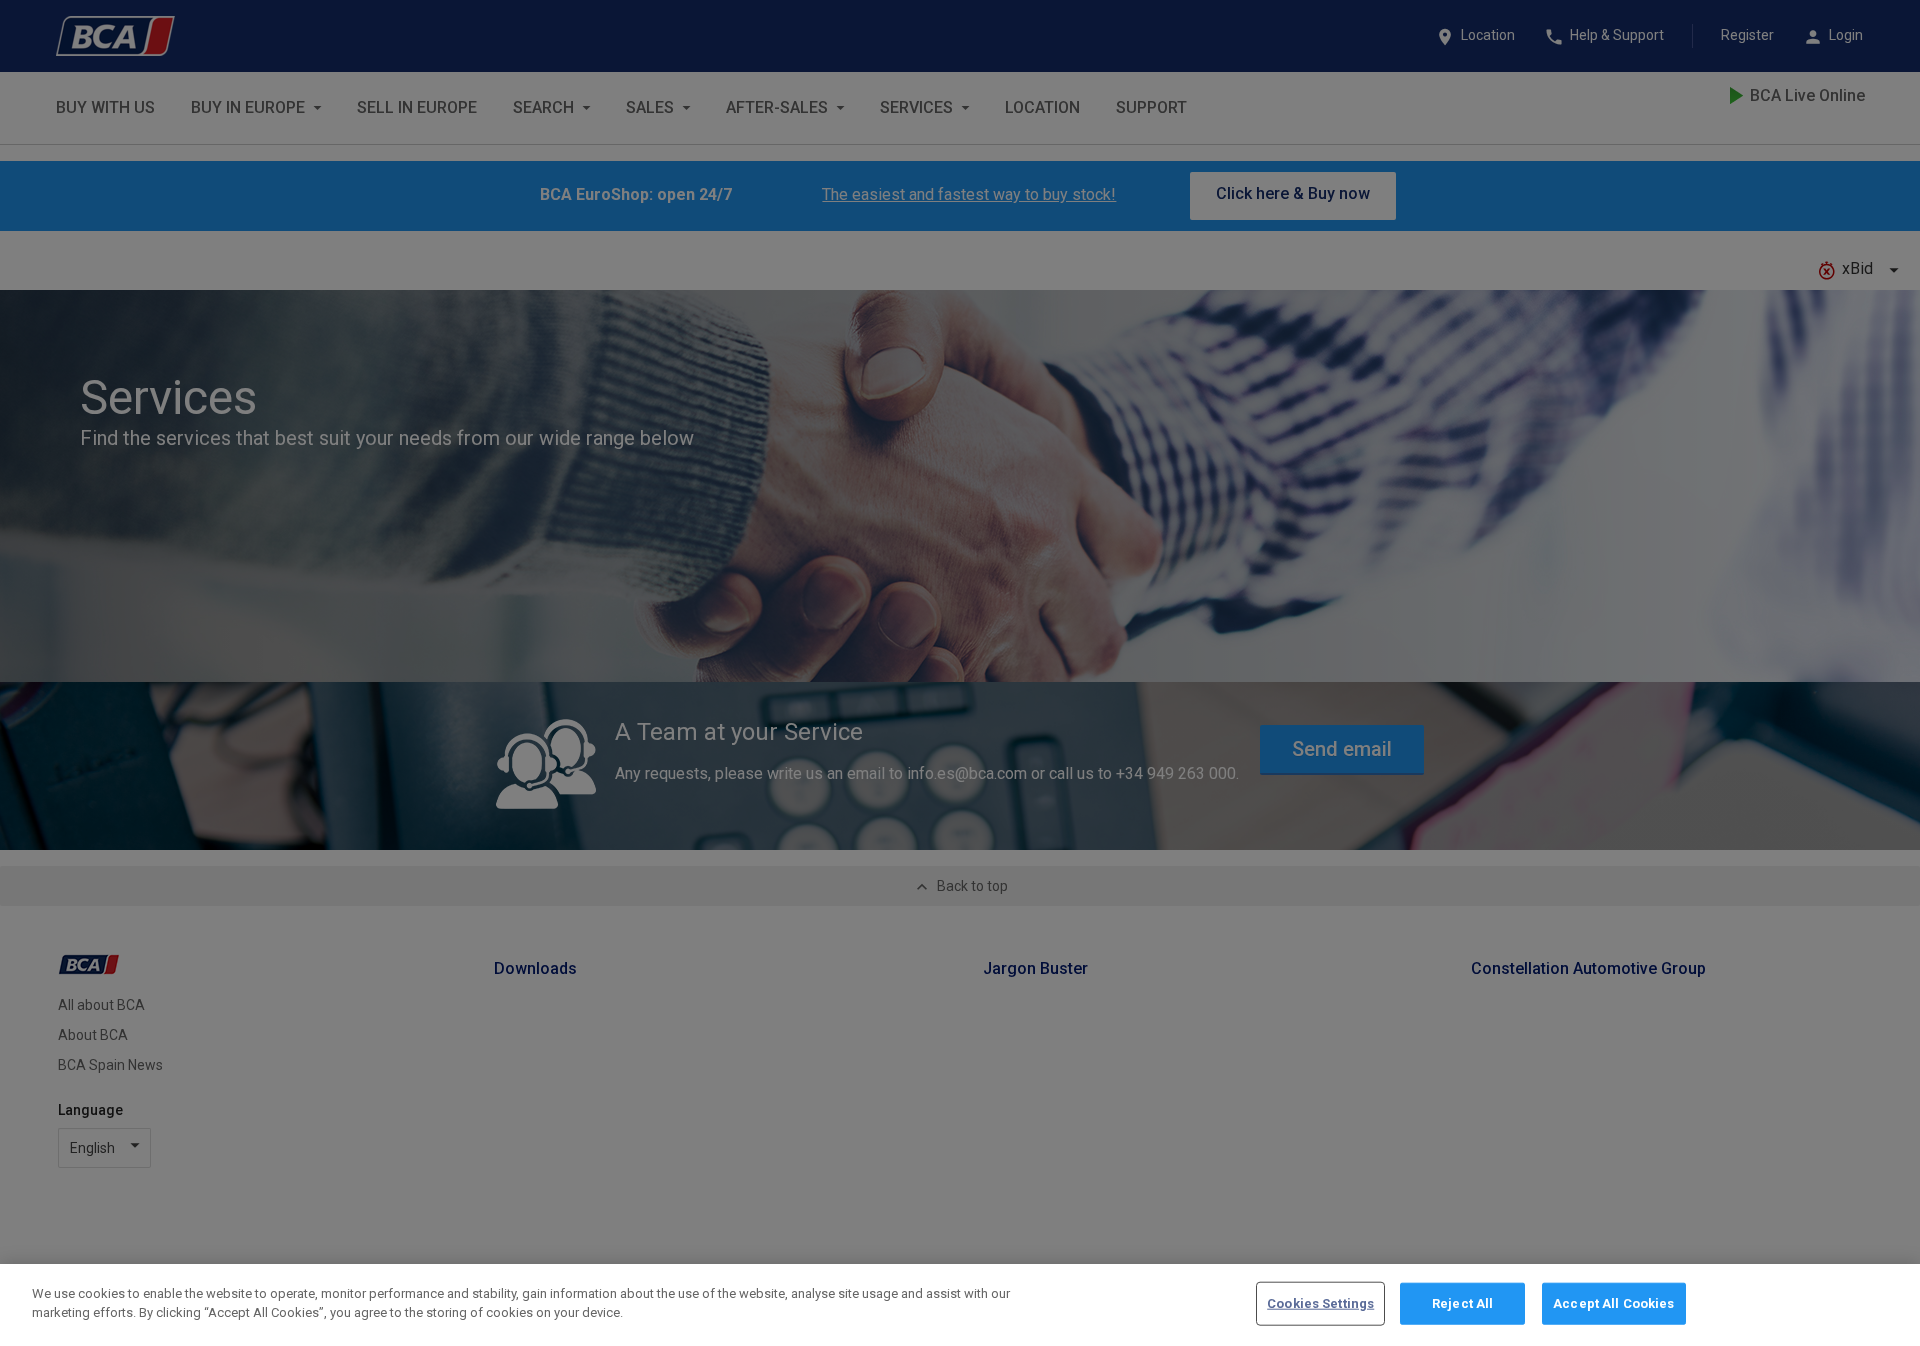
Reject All (1462, 1303)
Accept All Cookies (1613, 1303)
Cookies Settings (1320, 1303)
